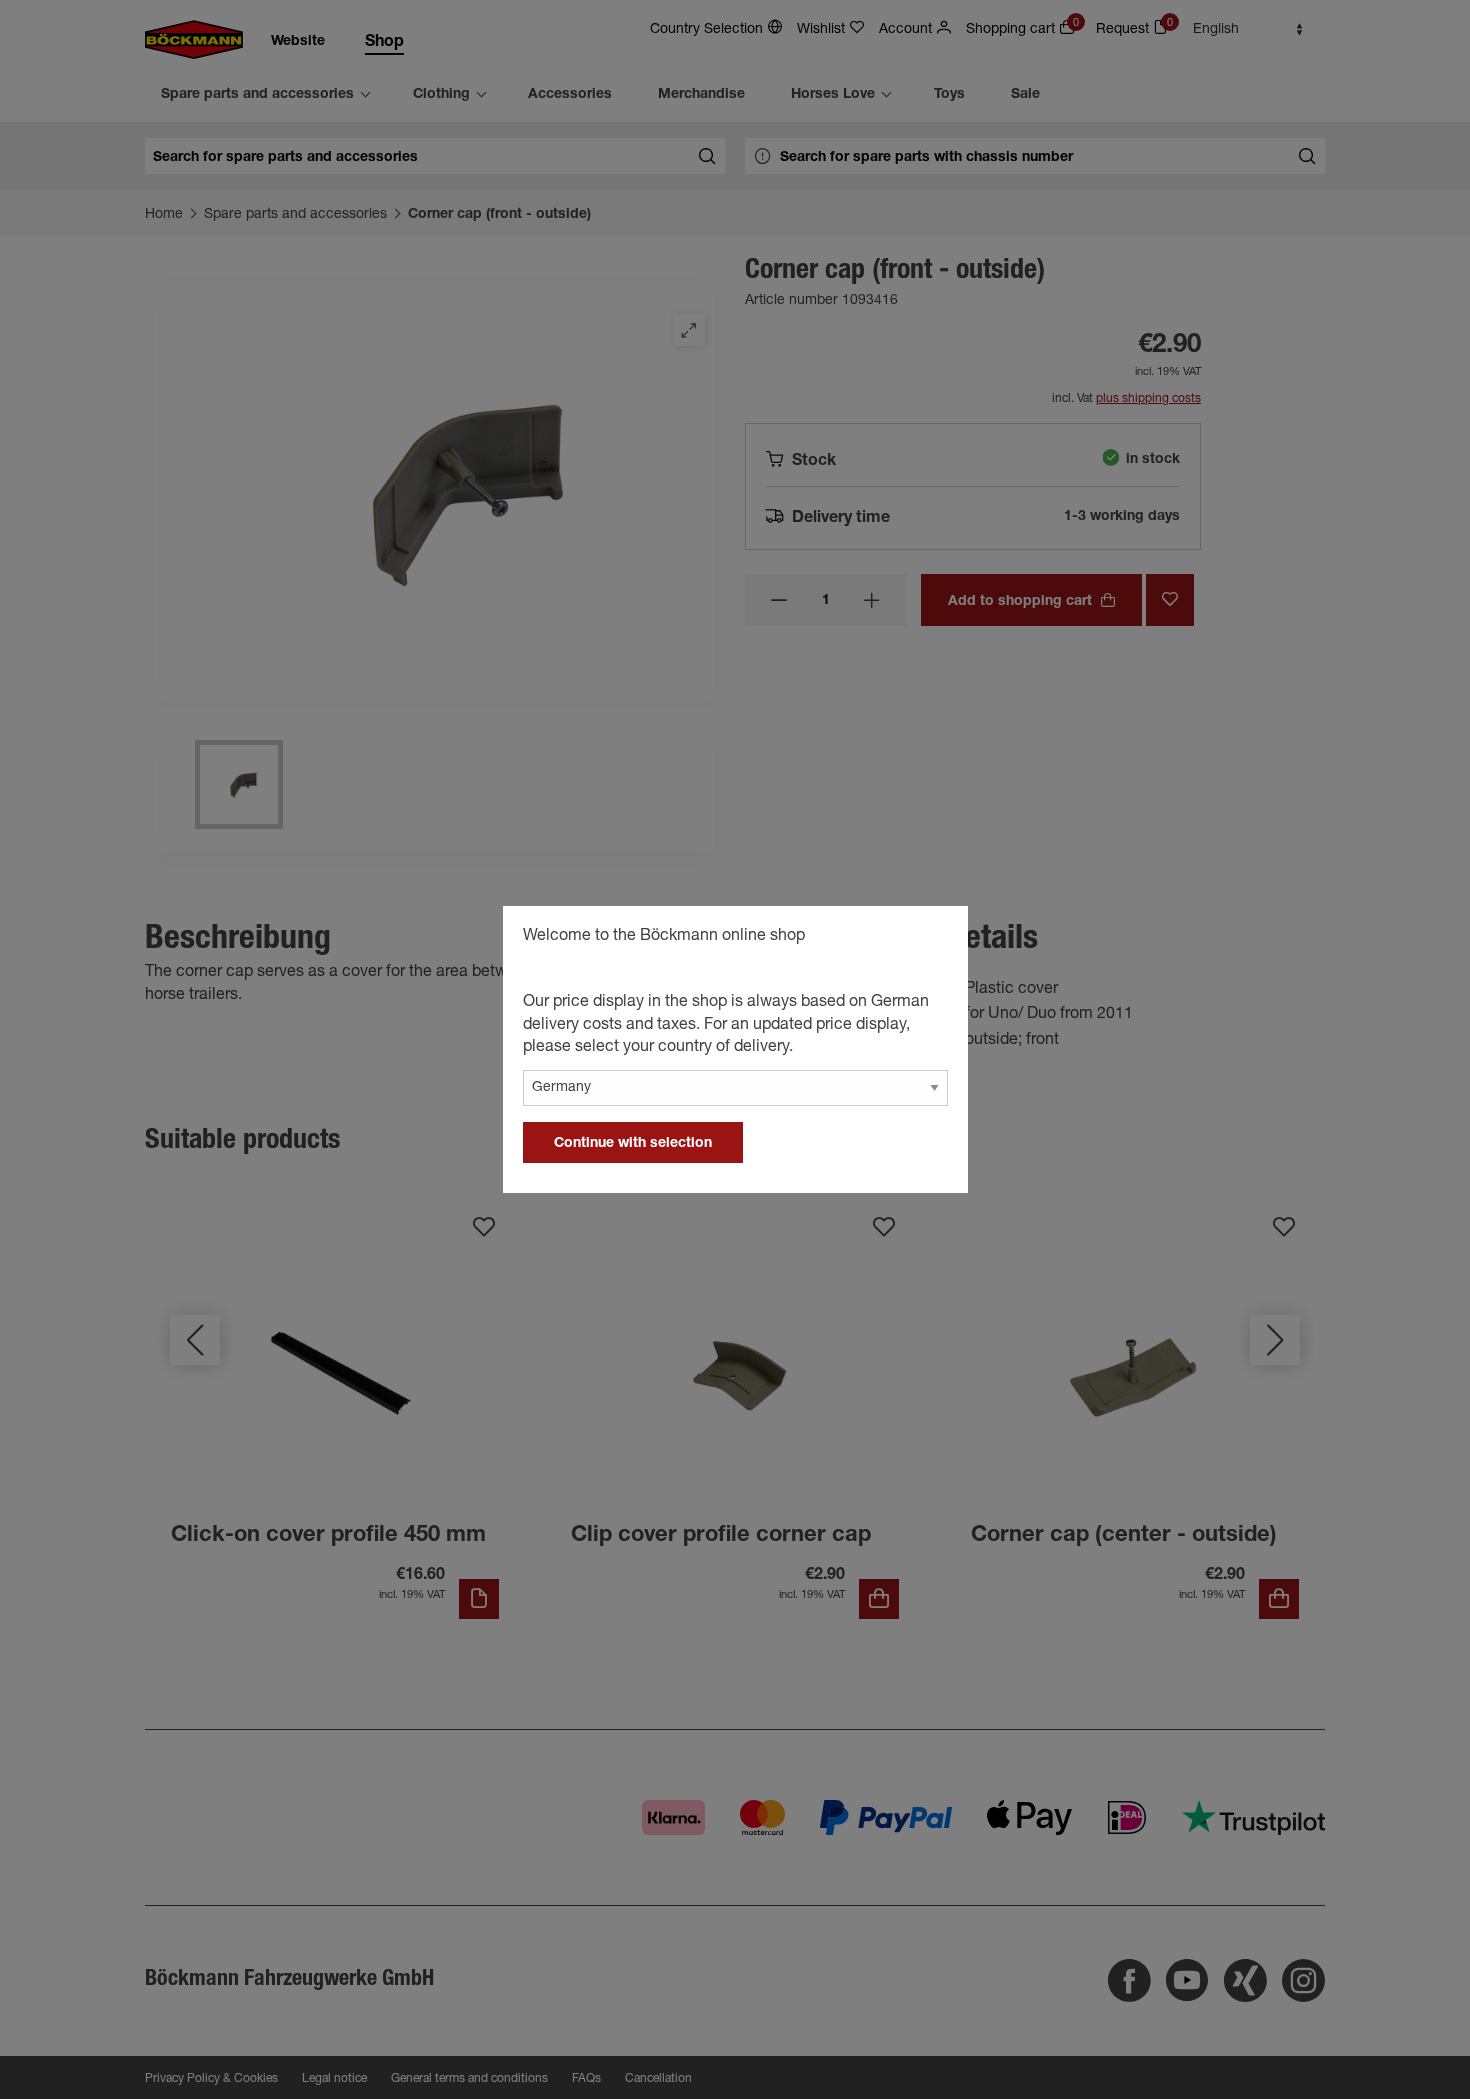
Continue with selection (633, 1144)
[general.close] (933, 939)
